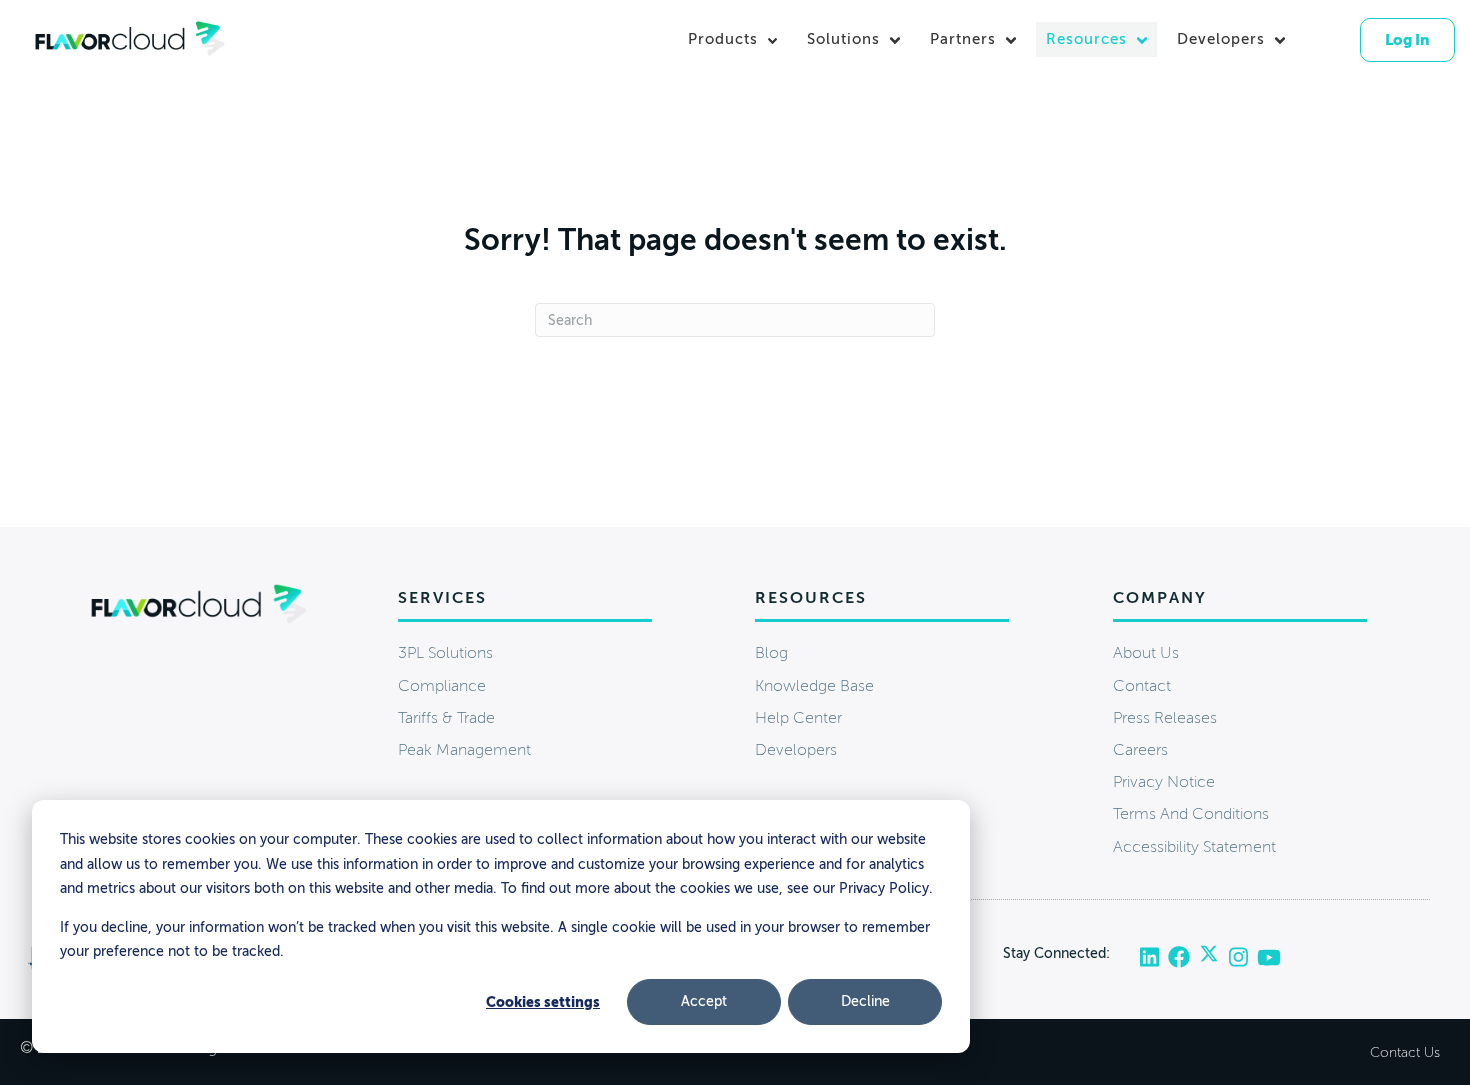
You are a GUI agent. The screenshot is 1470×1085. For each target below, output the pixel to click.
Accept (704, 1001)
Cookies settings (543, 1002)
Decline (865, 1001)
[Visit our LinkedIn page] (1154, 958)
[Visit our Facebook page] (1183, 958)
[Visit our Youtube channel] (1269, 958)
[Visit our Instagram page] (1242, 958)
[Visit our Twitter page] (1213, 958)
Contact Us (1405, 1052)
